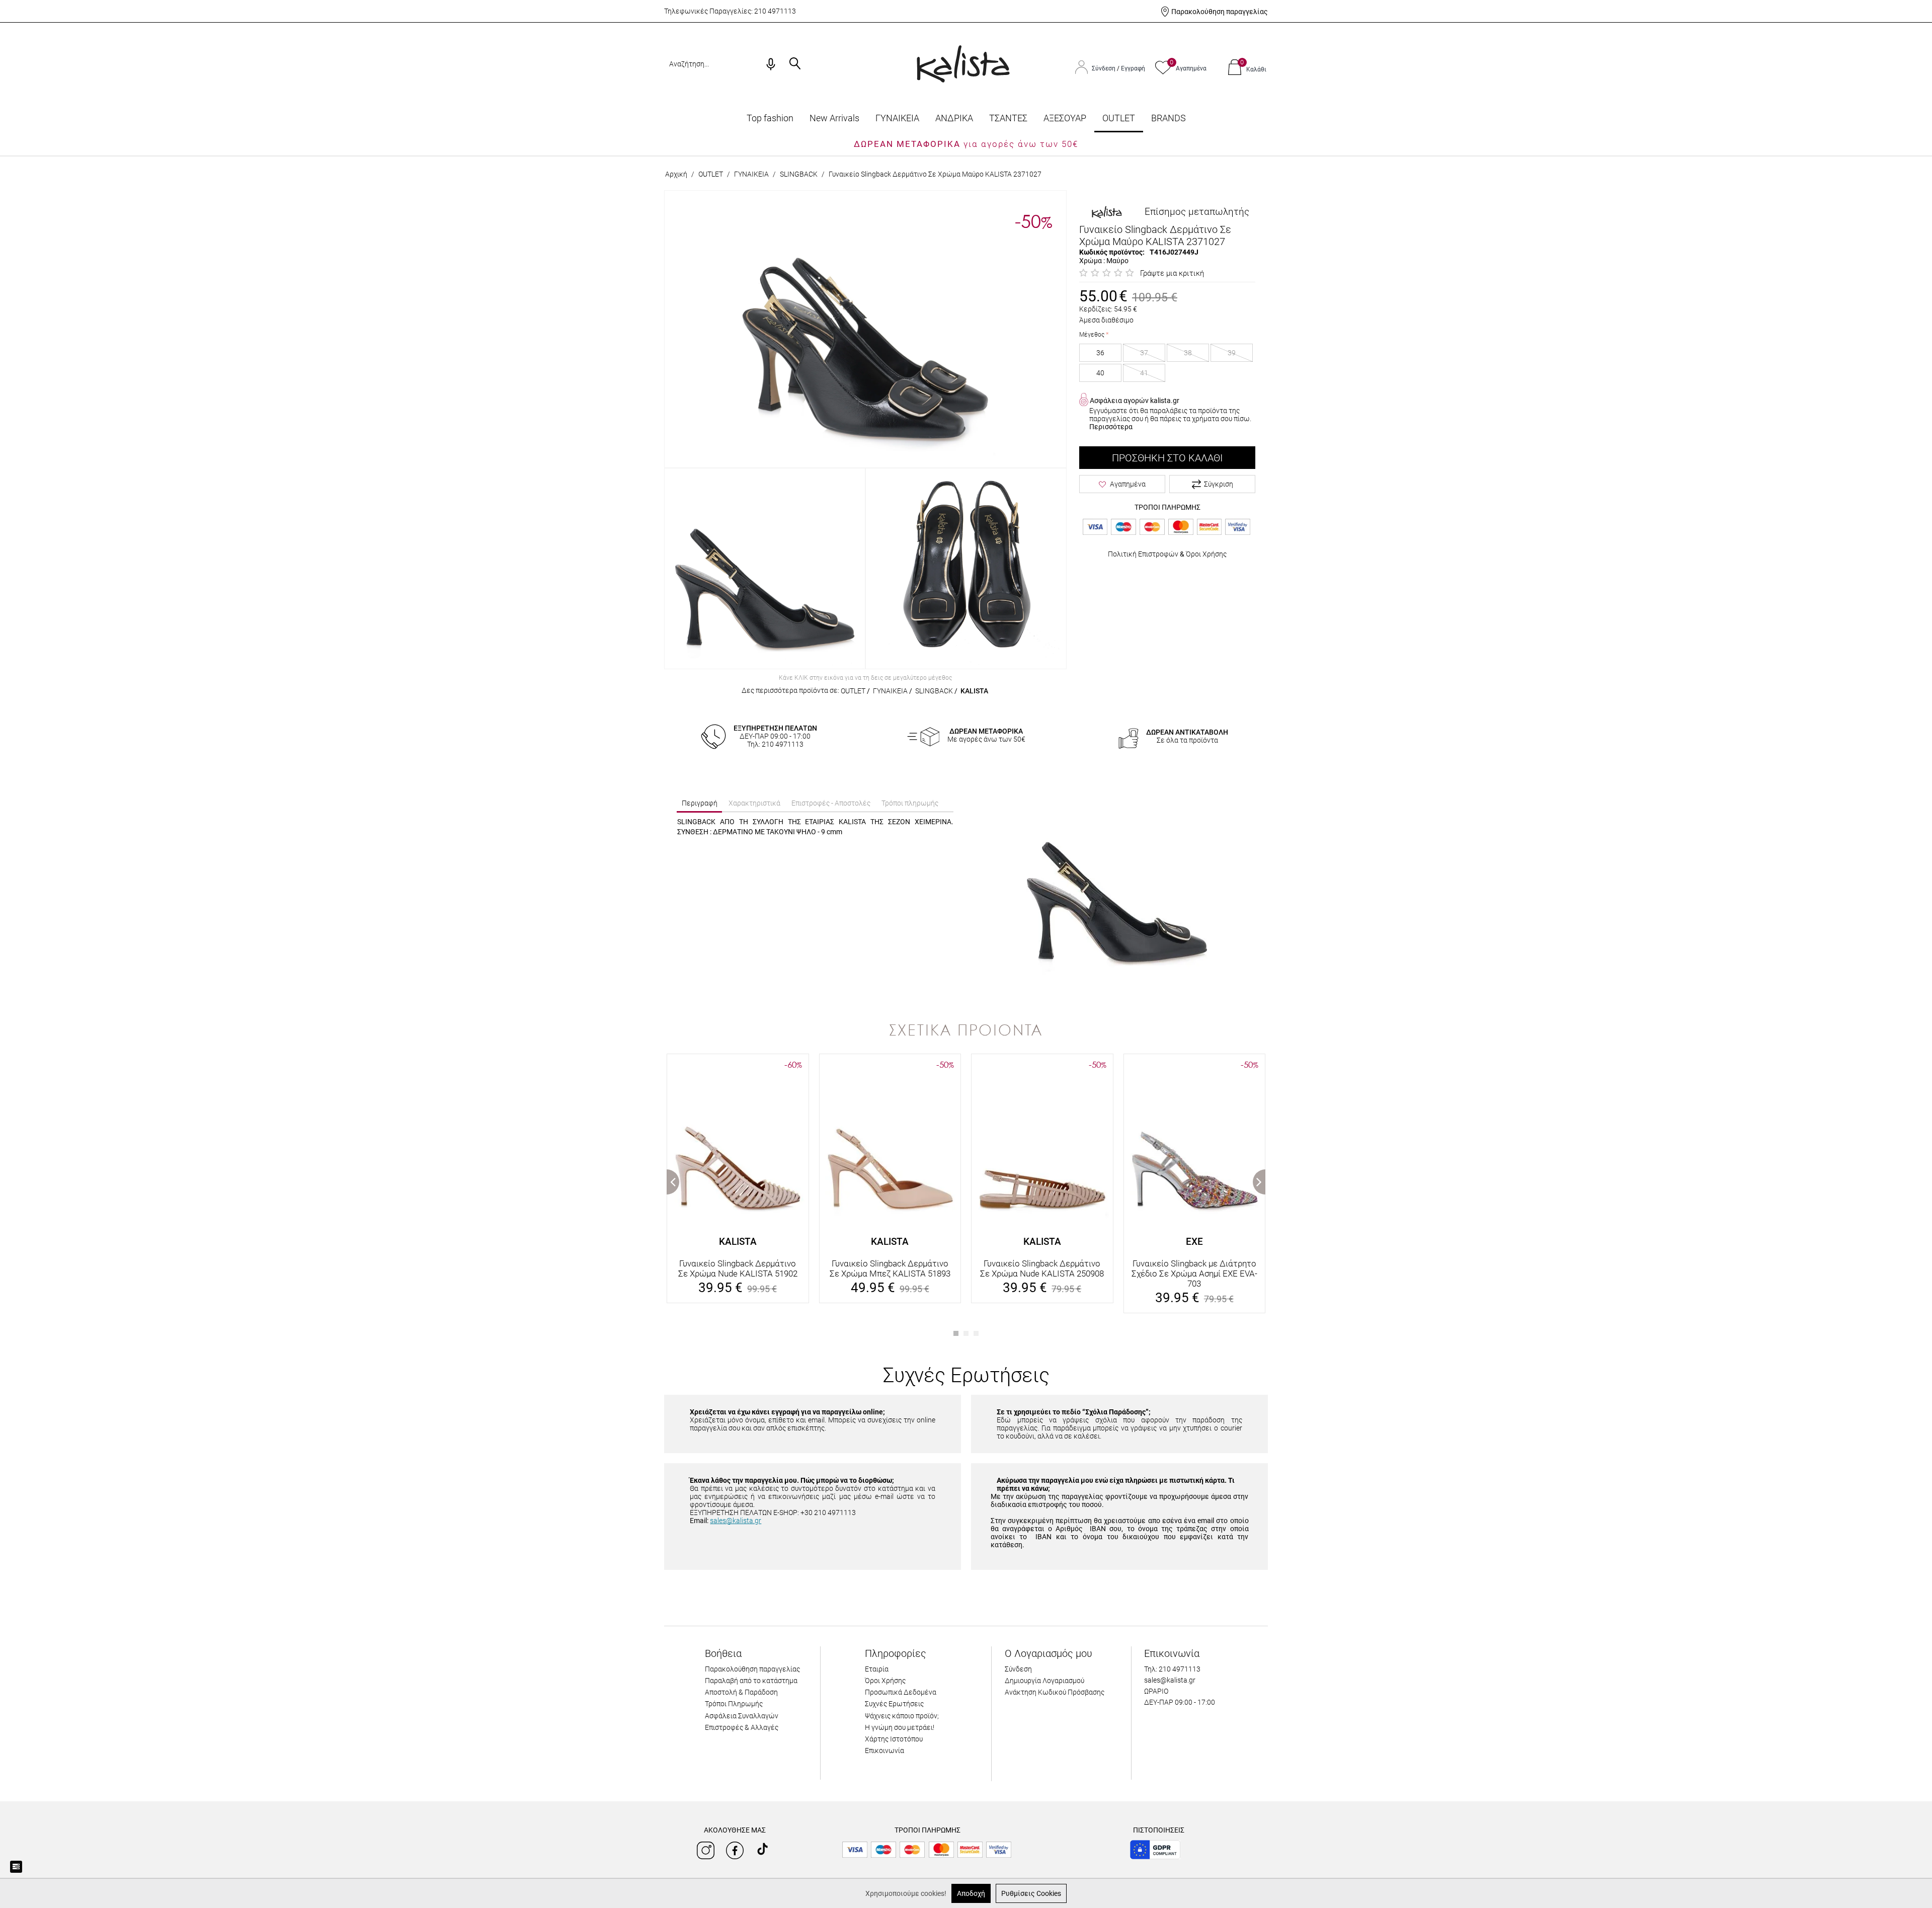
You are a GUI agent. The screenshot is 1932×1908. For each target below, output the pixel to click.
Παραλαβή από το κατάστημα (751, 1681)
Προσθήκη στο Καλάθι (1167, 458)
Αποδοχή (971, 1893)
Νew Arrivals (834, 118)
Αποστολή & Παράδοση (741, 1692)
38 (1188, 353)
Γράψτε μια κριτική (1172, 273)
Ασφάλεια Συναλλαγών (742, 1716)
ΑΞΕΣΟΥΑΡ (1065, 118)
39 (1232, 353)
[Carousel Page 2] (966, 1333)
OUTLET (1119, 118)
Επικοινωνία (884, 1751)
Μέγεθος (1092, 335)
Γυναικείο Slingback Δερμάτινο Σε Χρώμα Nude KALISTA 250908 (1042, 1268)
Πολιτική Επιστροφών (1143, 554)
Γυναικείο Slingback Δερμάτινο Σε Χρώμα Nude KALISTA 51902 (738, 1268)
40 (1100, 373)
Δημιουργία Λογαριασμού (1044, 1681)
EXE (1194, 1242)
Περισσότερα (1111, 427)
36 (1100, 353)
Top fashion (770, 118)
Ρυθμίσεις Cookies (1031, 1893)
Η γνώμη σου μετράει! (900, 1727)
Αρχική (676, 174)
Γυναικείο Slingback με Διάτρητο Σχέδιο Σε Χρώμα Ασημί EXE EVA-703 (1194, 1274)
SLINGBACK (799, 174)
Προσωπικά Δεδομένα (901, 1692)
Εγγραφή (1133, 68)
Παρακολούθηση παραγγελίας (1220, 12)
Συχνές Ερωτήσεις (894, 1704)
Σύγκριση (1219, 484)
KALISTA (974, 691)
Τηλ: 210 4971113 (1172, 1669)
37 (1144, 353)
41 (1144, 373)
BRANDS (1169, 118)
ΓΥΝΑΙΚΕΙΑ (897, 118)
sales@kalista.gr (736, 1521)
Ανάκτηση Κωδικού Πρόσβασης (1055, 1692)
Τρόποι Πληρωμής (734, 1704)
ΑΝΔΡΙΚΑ (954, 118)
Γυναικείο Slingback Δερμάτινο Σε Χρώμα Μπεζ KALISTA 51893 (890, 1268)
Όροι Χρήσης (1206, 554)
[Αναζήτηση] (795, 64)
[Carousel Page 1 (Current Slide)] (956, 1333)
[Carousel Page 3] (976, 1333)
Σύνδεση (1104, 68)
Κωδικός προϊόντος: (1112, 252)
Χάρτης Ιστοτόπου (894, 1739)
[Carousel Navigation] (966, 1049)
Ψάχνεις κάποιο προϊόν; (902, 1716)
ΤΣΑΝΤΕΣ (1008, 118)
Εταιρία (877, 1669)
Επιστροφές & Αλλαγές (742, 1727)
